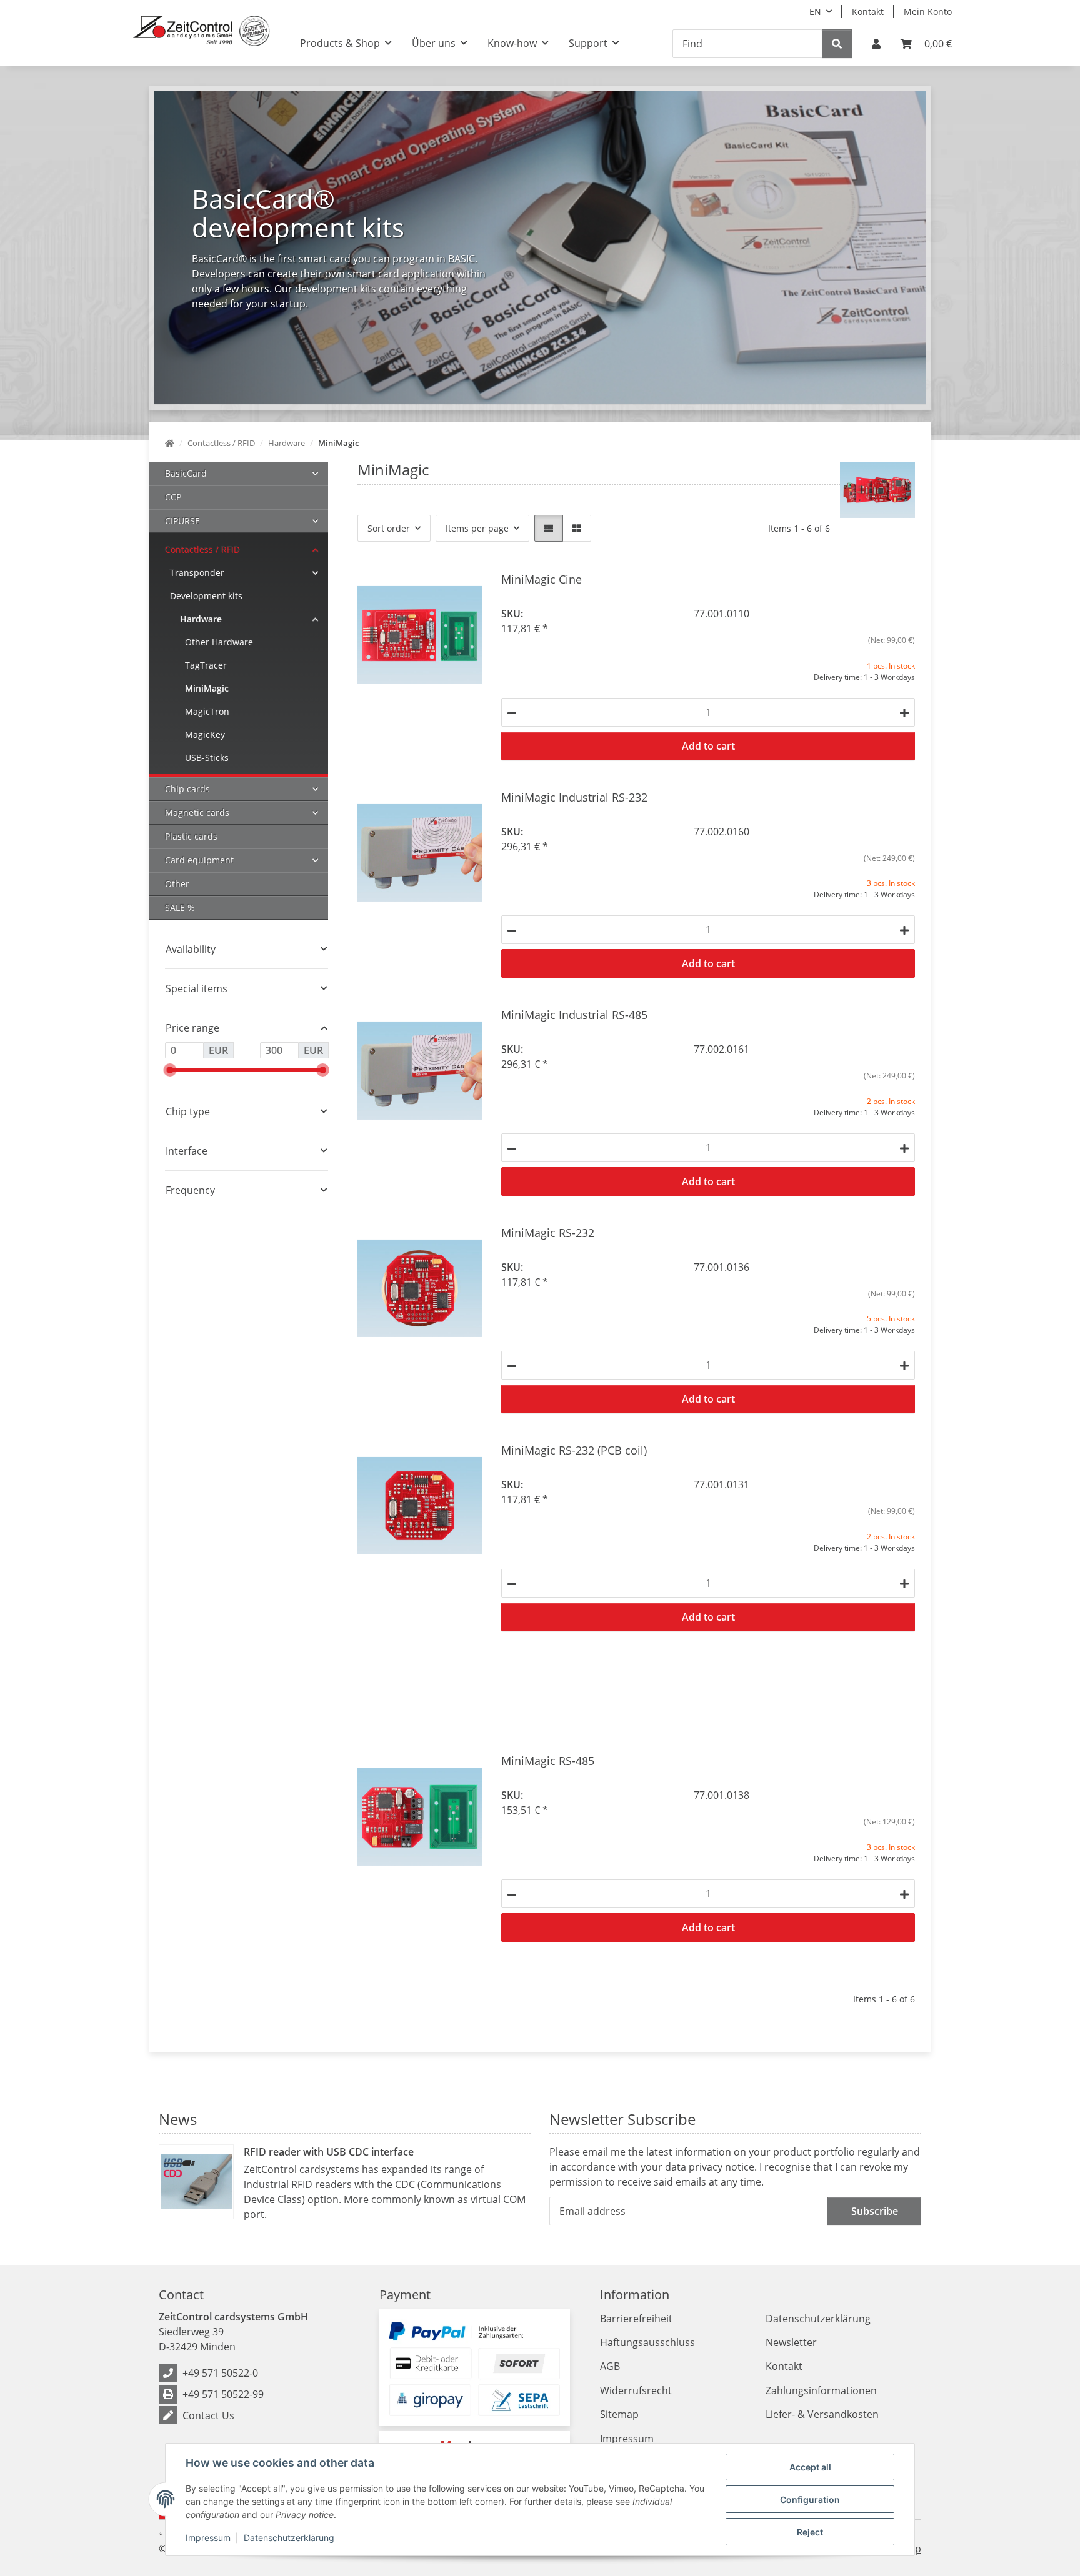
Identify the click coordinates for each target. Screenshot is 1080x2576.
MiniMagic (207, 688)
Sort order (389, 528)
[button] (876, 44)
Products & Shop (340, 43)
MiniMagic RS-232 (548, 1232)
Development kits (206, 596)
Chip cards (187, 789)
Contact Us (208, 2415)
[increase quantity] (904, 712)
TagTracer (206, 665)
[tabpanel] (540, 248)
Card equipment (199, 860)
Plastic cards (191, 836)
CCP (173, 497)
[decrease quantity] (512, 712)
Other (177, 884)
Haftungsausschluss (647, 2342)
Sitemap (619, 2414)
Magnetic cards (197, 813)
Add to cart (708, 746)
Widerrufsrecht (636, 2390)
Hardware (201, 619)
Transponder (197, 573)
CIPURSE (182, 521)
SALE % (180, 908)
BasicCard (186, 473)
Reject (810, 2532)
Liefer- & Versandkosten (822, 2414)
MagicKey (205, 734)
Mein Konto (928, 12)
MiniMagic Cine (542, 579)
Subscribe (875, 2211)
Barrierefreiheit (636, 2319)
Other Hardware (219, 642)
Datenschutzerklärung (289, 2538)
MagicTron (207, 711)
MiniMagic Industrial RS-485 (574, 1014)
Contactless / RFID (202, 550)
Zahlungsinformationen (821, 2390)
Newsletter (791, 2342)
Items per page (477, 528)
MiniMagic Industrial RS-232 (574, 797)
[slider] (170, 1070)
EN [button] (815, 12)
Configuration (810, 2499)
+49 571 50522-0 (220, 2373)
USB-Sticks (207, 758)
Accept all (810, 2467)
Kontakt (868, 12)
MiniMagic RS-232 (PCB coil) (574, 1450)
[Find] (837, 44)
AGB (610, 2366)
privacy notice (722, 2167)
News (178, 2119)
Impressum (208, 2538)
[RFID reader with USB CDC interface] (196, 2182)
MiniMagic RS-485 (548, 1760)
